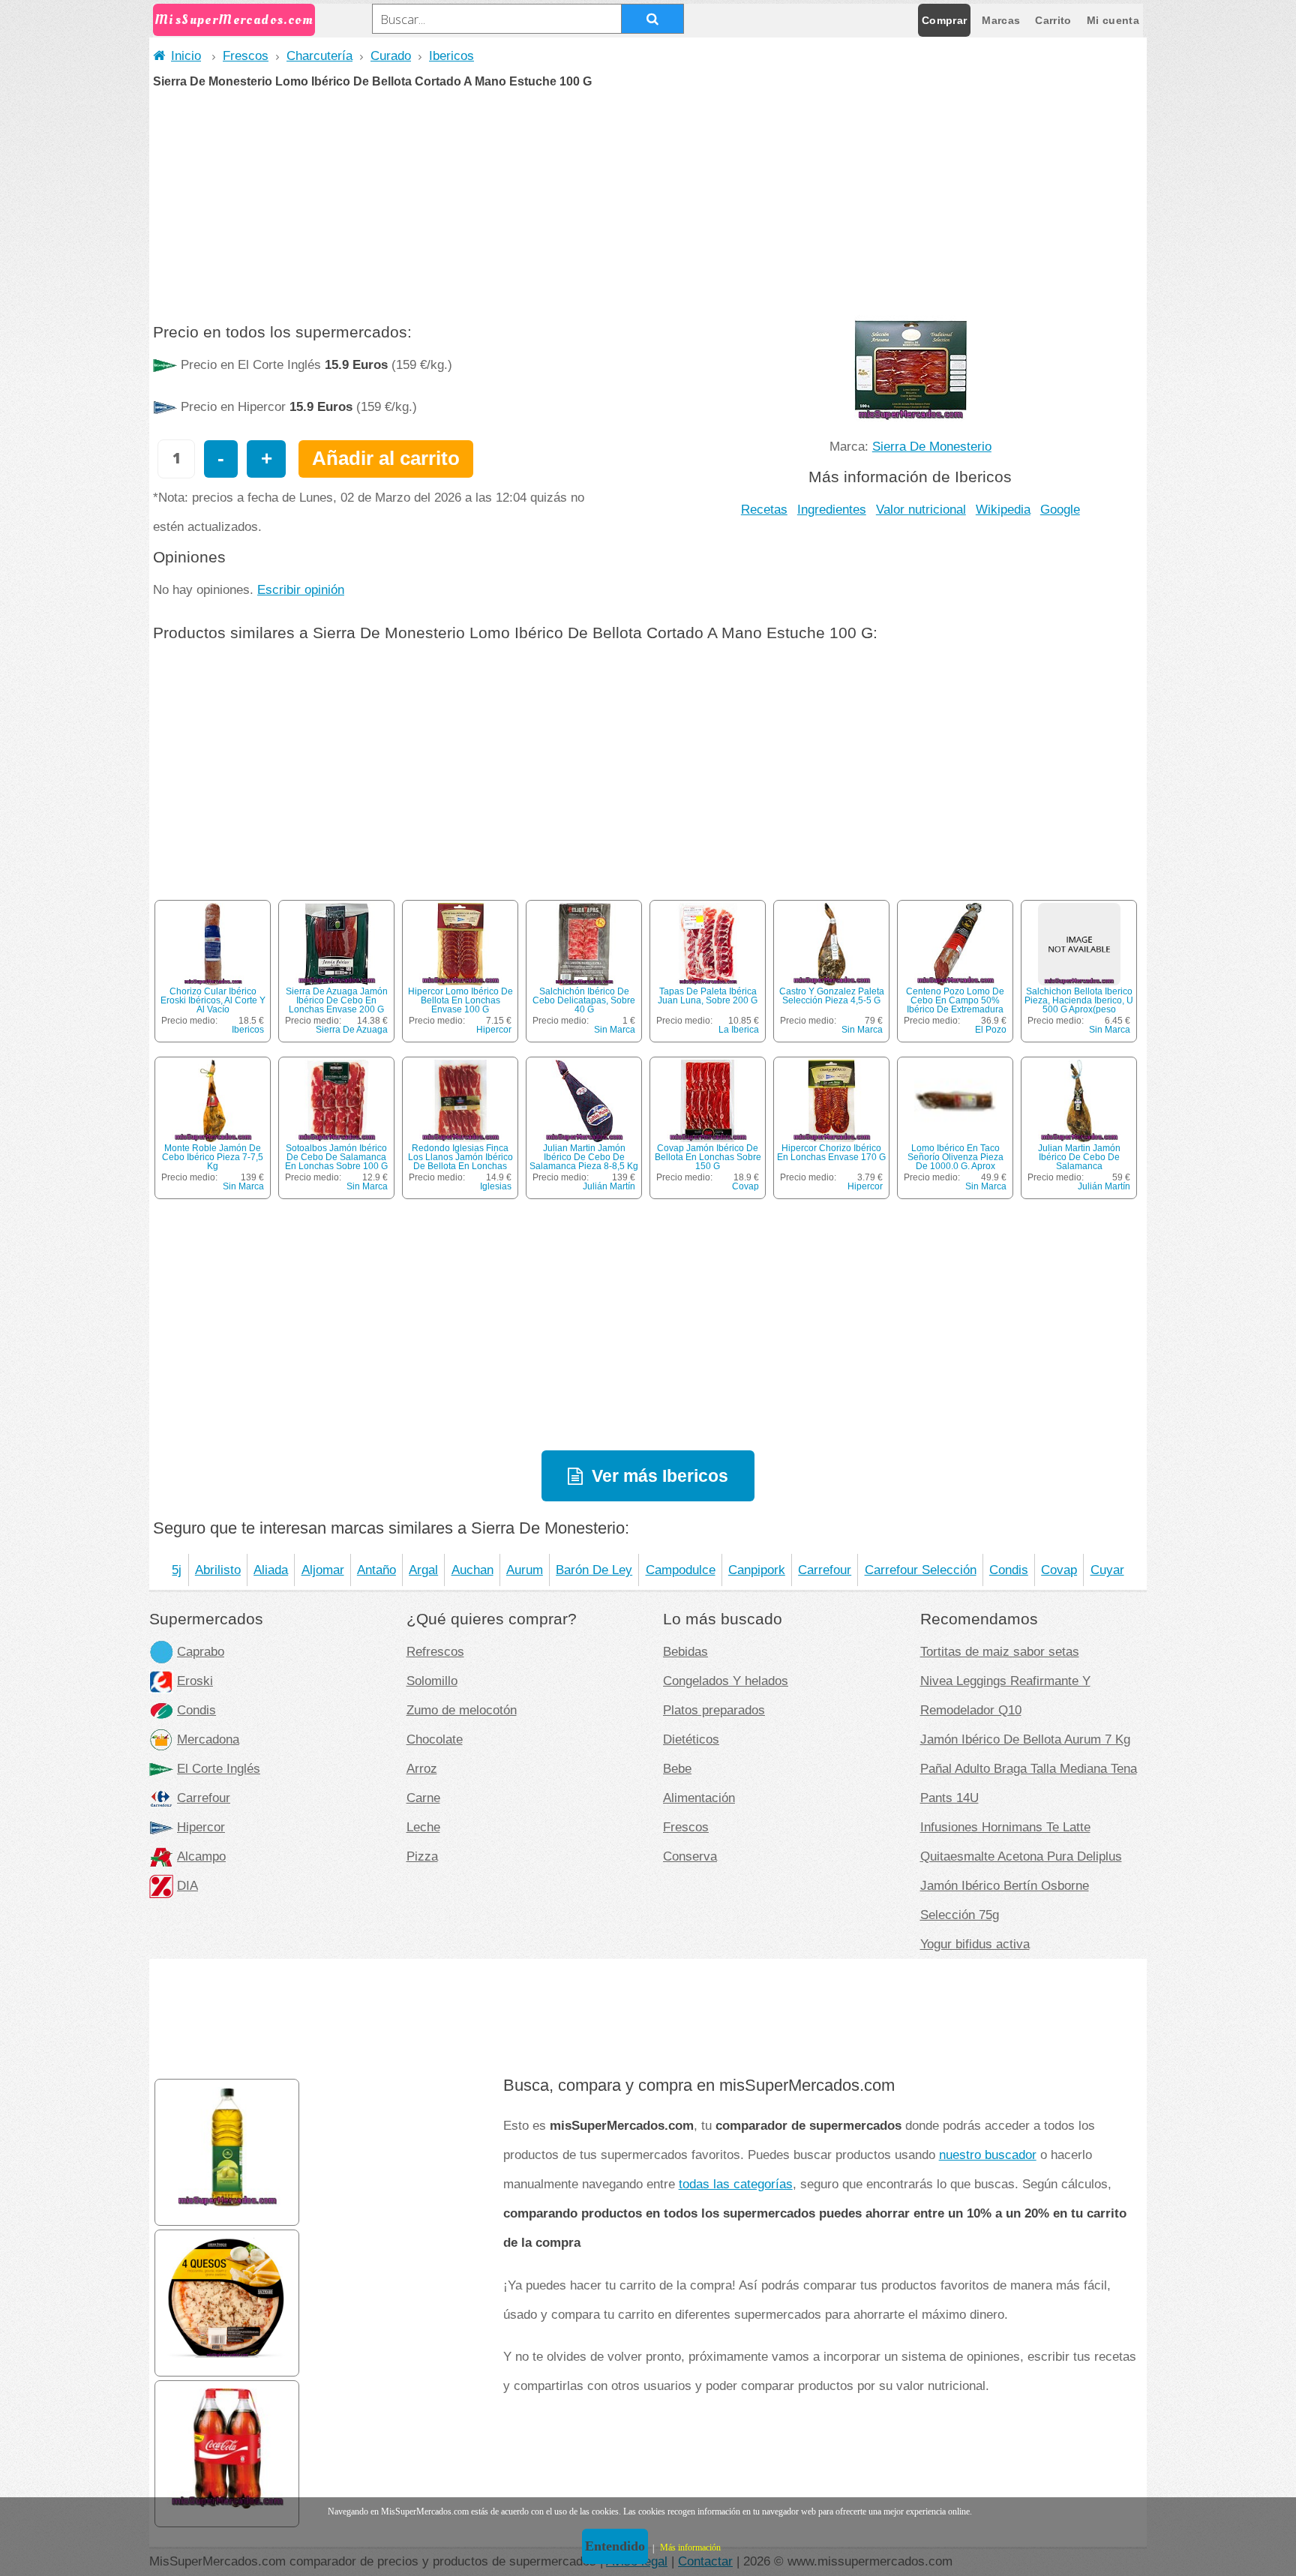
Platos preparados (714, 1710)
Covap (745, 1186)
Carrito (1053, 20)
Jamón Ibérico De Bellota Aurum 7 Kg (1025, 1739)
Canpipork (757, 1570)
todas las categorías (736, 2184)
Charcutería (319, 55)
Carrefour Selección (921, 1570)
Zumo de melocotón (462, 1710)
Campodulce (681, 1570)
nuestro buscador (988, 2155)
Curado (391, 55)
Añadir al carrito (386, 458)
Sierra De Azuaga (352, 1030)
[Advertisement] (648, 200)
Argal (423, 1570)
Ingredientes (832, 509)
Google (1060, 509)
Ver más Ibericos (660, 1476)
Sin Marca (615, 1030)
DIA (187, 1885)
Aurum (525, 1570)
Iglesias (496, 1186)
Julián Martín (609, 1186)
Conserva (690, 1856)
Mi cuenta (1113, 20)
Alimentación (699, 1798)
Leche (423, 1827)
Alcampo (201, 1856)
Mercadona (208, 1739)
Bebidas (685, 1651)
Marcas (1001, 20)
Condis (1009, 1570)
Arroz (422, 1768)
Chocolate (435, 1739)
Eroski (195, 1681)
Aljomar (323, 1570)
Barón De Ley (594, 1570)
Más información (690, 2548)
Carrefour (825, 1570)
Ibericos (451, 55)
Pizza (422, 1856)
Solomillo (432, 1681)
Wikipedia (1003, 509)
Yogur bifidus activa (975, 1944)
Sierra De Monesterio (932, 446)
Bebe (677, 1768)
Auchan (472, 1570)
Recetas (764, 509)
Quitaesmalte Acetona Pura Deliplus (1021, 1856)
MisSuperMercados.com (234, 20)
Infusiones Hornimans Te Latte (1005, 1827)
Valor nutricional (921, 509)
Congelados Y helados (726, 1681)
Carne (423, 1798)
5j (177, 1570)
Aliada (271, 1570)
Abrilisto (218, 1570)
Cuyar (1107, 1570)
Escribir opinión (301, 589)
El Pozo (991, 1030)
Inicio (186, 55)
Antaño (376, 1570)
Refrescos (435, 1651)
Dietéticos (691, 1739)
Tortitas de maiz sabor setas (1000, 1651)
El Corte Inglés (219, 1768)
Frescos (246, 55)
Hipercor (494, 1030)
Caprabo (201, 1651)
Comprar (944, 20)
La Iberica (739, 1030)
